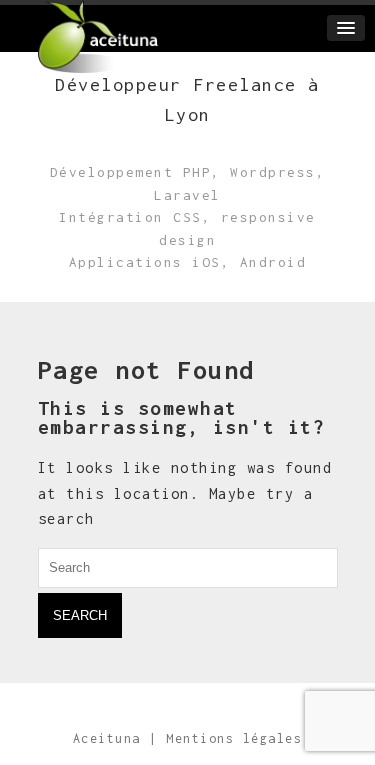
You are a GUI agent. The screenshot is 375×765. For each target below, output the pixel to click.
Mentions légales (234, 738)
